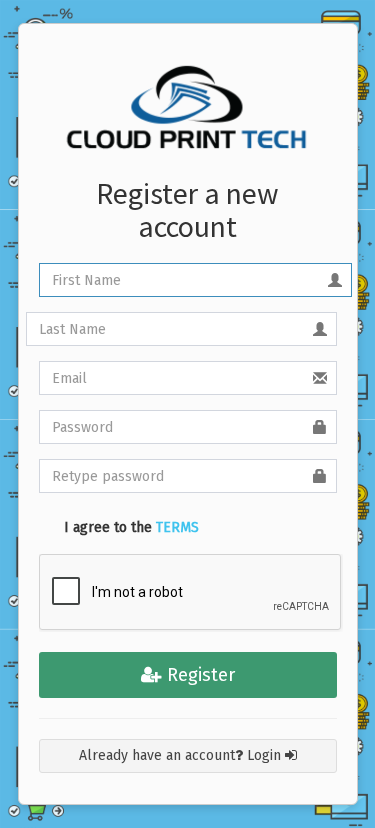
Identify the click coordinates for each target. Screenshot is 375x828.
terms (177, 527)
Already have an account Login (182, 755)
